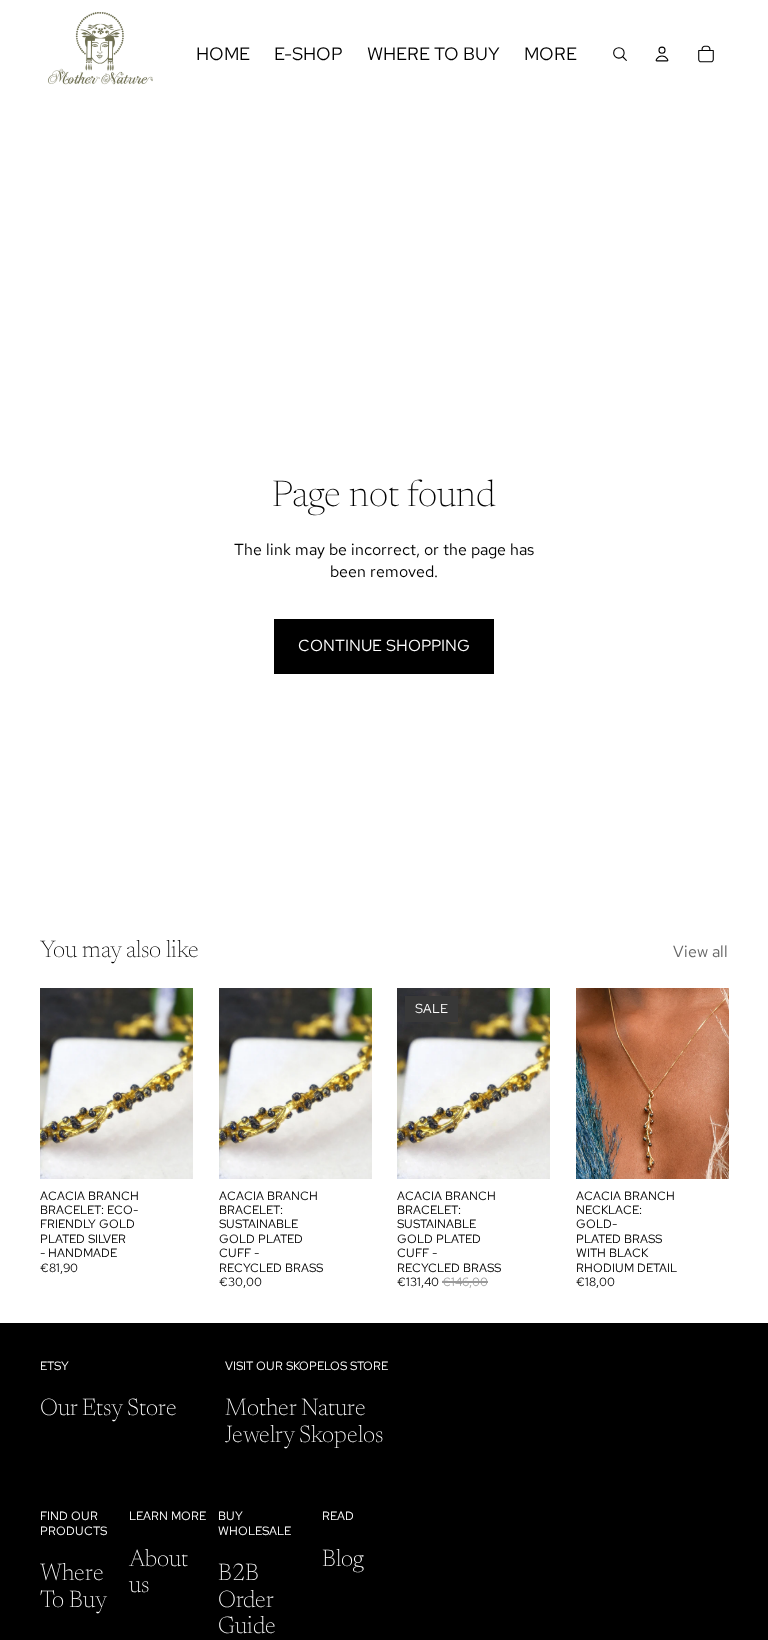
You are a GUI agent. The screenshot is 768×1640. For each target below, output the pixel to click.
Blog (343, 1560)
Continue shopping (384, 645)
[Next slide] (171, 1083)
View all (700, 951)
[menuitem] (550, 54)
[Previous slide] (62, 1083)
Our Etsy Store (108, 1409)
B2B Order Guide (247, 1600)
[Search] (620, 54)
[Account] (662, 54)
